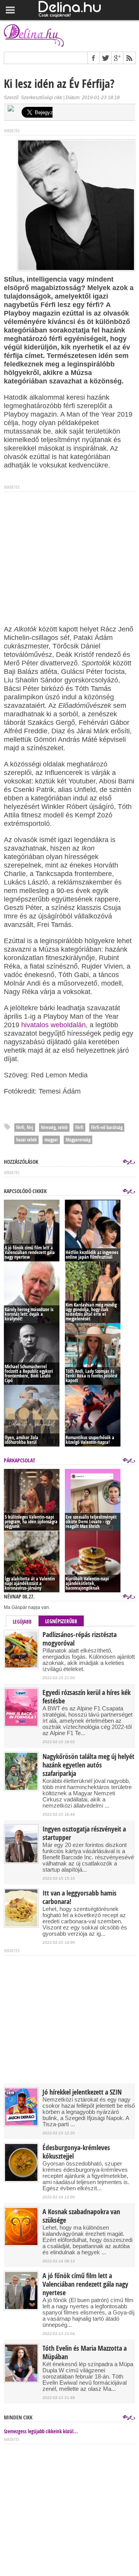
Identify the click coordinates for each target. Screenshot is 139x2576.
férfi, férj (25, 1127)
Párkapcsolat (19, 1460)
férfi (79, 1127)
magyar (51, 1140)
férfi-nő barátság (107, 1127)
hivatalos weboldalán (53, 1025)
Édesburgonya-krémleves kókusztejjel (76, 2152)
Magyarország (78, 1140)
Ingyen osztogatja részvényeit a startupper (84, 1833)
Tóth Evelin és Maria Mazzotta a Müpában (85, 2353)
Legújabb (22, 1622)
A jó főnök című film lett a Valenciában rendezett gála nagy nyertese (85, 2284)
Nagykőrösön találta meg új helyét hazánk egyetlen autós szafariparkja (88, 1765)
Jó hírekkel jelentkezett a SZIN (82, 2092)
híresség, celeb (54, 1127)
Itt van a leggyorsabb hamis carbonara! (80, 1897)
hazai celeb (26, 1140)
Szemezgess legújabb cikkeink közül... (41, 2431)
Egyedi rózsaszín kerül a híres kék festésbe (86, 1697)
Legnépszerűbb (61, 1621)
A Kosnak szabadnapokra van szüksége (81, 2216)
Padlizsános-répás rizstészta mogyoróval (80, 1639)
